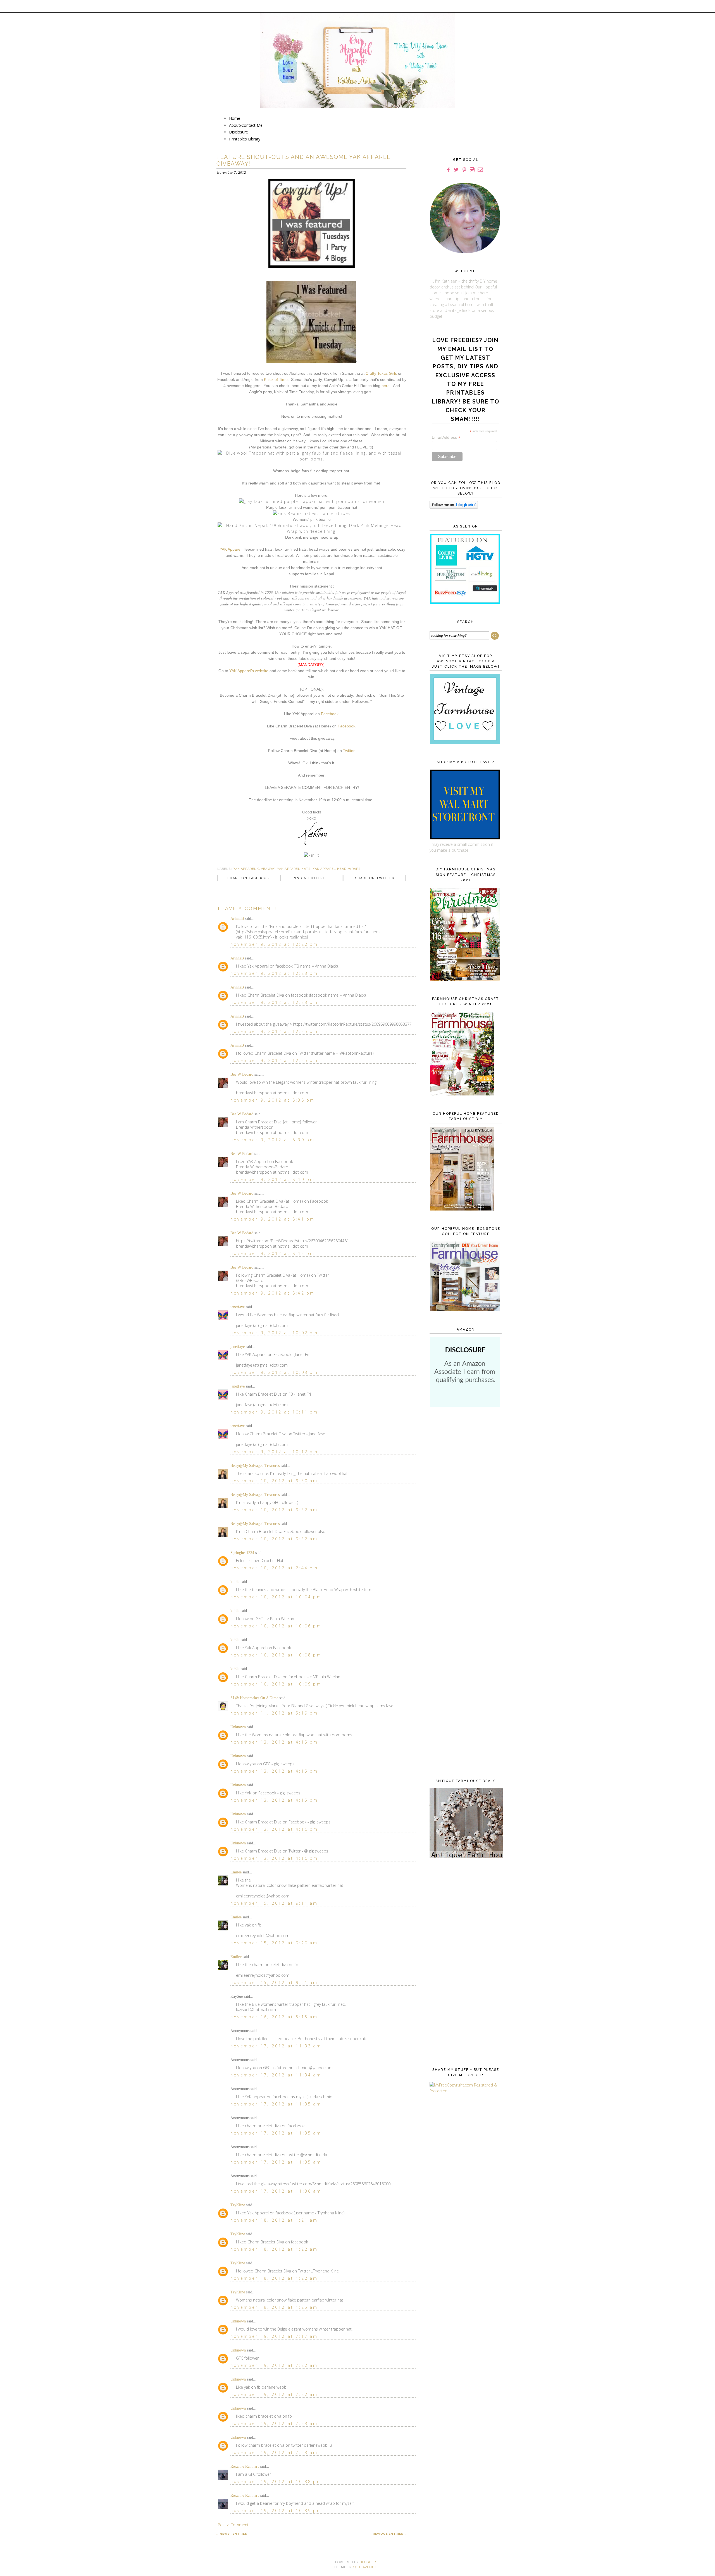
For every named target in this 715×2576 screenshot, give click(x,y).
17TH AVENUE (365, 2567)
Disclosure (239, 132)
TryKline (238, 2205)
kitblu (235, 1582)
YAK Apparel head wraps (337, 869)
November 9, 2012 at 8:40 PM (273, 1179)
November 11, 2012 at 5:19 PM (274, 1713)
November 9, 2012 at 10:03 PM (274, 1372)
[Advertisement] (464, 1502)
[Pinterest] (464, 170)
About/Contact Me (246, 125)
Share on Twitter (375, 878)
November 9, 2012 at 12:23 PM (274, 973)
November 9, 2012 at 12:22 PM (274, 944)
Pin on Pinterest (312, 878)
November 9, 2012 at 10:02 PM (274, 1333)
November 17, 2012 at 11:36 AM (276, 2191)
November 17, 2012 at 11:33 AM (276, 2046)
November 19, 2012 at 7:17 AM (274, 2336)
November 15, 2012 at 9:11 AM (274, 1903)
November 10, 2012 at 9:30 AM (274, 1481)
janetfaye (238, 1307)
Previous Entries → (389, 2534)
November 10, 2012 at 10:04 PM (276, 1597)
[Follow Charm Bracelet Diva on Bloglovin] (454, 507)
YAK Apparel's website (249, 671)
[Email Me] (480, 170)
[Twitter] (456, 170)
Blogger (368, 2562)
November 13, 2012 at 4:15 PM (274, 1742)
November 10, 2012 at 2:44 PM (274, 1568)
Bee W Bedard (242, 1074)
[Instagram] (472, 170)
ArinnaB (237, 919)
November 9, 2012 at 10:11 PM (274, 1412)
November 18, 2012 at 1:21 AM (274, 2220)
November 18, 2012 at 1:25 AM (274, 2307)
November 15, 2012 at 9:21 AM (274, 1982)
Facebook (330, 714)
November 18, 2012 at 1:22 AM (274, 2249)
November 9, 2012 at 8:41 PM (273, 1219)
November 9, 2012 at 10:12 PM (274, 1452)
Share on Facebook (248, 878)
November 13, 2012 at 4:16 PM (274, 1829)
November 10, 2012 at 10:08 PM (276, 1655)
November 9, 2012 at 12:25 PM (274, 1031)
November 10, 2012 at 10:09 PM (276, 1684)
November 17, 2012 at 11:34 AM (276, 2075)
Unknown (238, 1727)
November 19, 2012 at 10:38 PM (276, 2481)
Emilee (236, 1872)
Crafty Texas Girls (381, 373)
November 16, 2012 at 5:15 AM (274, 2017)
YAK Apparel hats (294, 869)
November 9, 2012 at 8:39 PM (273, 1140)
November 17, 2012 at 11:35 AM (276, 2104)
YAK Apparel (230, 549)
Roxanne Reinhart (245, 2466)
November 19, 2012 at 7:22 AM (274, 2365)
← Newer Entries (232, 2534)
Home (235, 118)
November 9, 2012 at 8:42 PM (273, 1253)
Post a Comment (233, 2525)
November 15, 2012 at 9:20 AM (274, 1943)
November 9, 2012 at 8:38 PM (273, 1100)
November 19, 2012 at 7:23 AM (274, 2423)
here (386, 386)
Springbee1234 (242, 1553)
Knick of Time (276, 379)
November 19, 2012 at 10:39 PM (276, 2511)
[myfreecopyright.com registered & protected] (464, 2091)
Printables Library (245, 139)
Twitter (349, 751)
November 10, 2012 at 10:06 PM (276, 1626)
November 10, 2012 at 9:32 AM (274, 1510)
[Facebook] (448, 170)
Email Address (446, 437)
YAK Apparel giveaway (254, 869)
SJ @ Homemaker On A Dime (254, 1698)
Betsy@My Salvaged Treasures (255, 1466)
